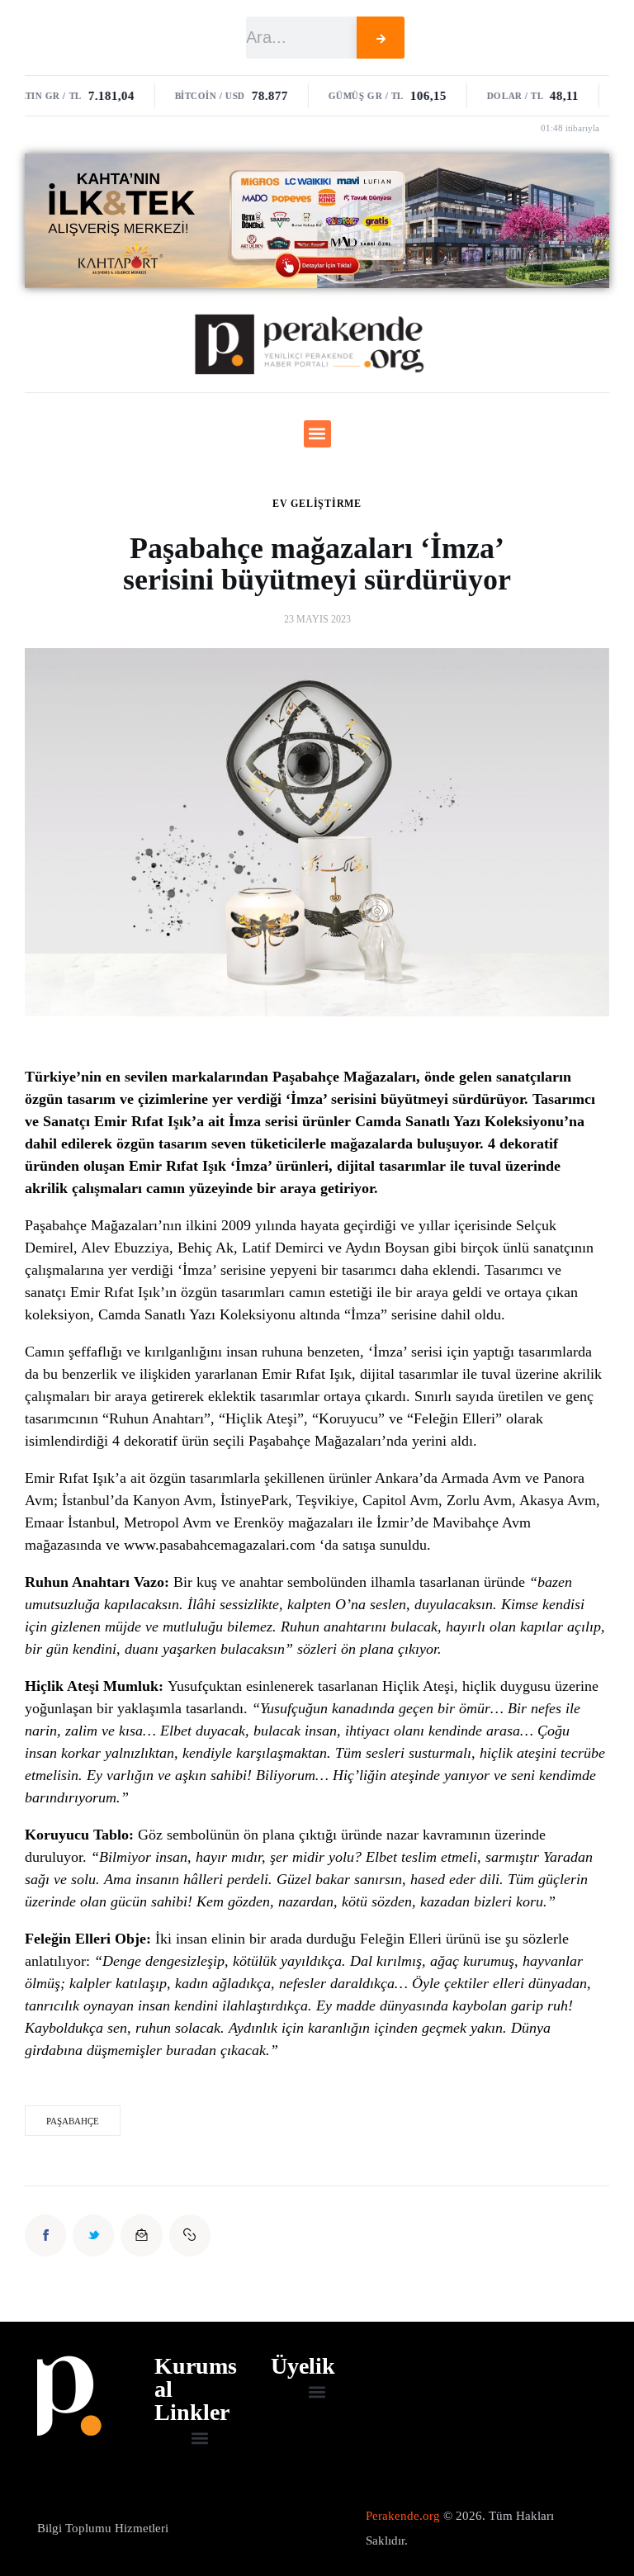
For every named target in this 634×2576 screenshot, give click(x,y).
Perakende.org (403, 2516)
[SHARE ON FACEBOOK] (45, 2235)
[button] (317, 434)
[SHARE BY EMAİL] (141, 2235)
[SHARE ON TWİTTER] (93, 2235)
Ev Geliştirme (317, 504)
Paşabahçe (73, 2121)
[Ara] (381, 38)
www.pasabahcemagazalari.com (220, 1545)
